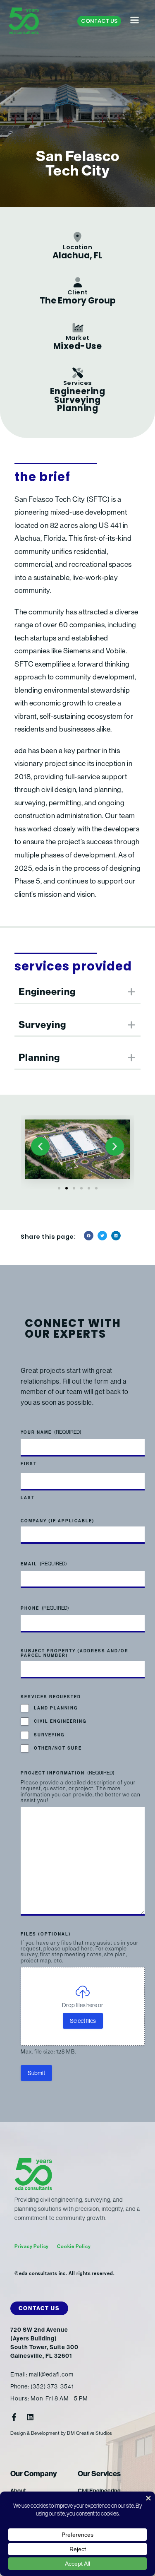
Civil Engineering (60, 1721)
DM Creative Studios (90, 2433)
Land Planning (56, 1708)
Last (28, 1498)
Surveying (49, 1735)
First (29, 1464)
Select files (83, 2021)
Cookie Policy (74, 2246)
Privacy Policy (32, 2246)
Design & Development (35, 2433)
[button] (40, 1146)
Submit (36, 2073)
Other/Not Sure (58, 1748)
